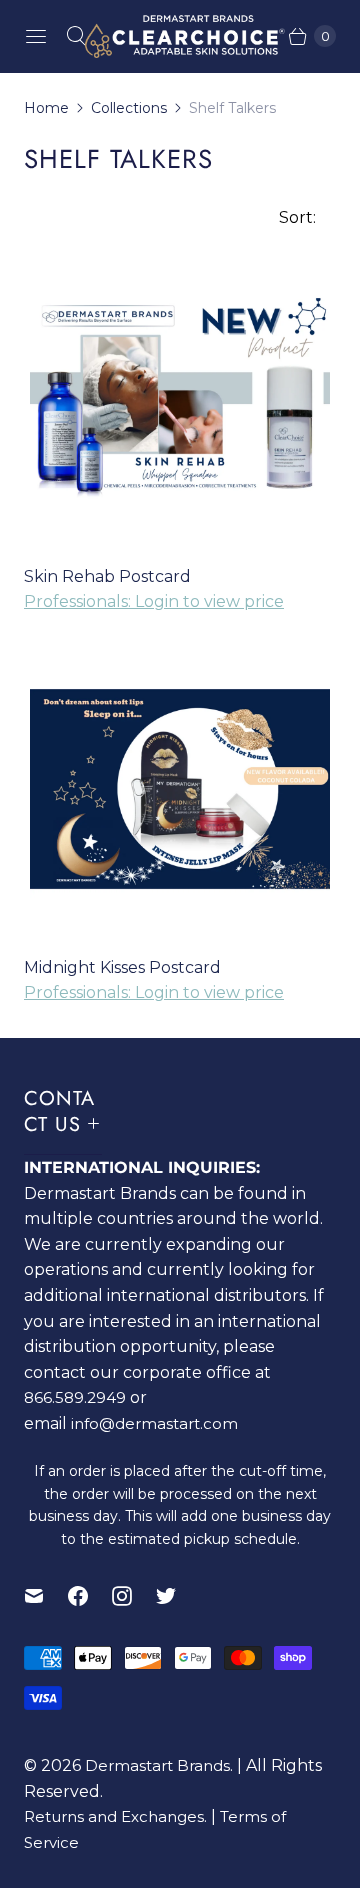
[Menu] (36, 36)
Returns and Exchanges (114, 1816)
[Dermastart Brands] (180, 36)
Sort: (291, 217)
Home (46, 108)
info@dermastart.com (154, 1423)
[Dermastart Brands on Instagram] (134, 1596)
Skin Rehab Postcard (107, 576)
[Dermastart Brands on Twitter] (178, 1596)
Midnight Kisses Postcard (122, 967)
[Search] (76, 36)
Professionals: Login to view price (154, 601)
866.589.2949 (75, 1397)
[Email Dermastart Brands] (46, 1596)
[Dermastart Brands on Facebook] (90, 1596)
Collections (129, 108)
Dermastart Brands (157, 1765)
